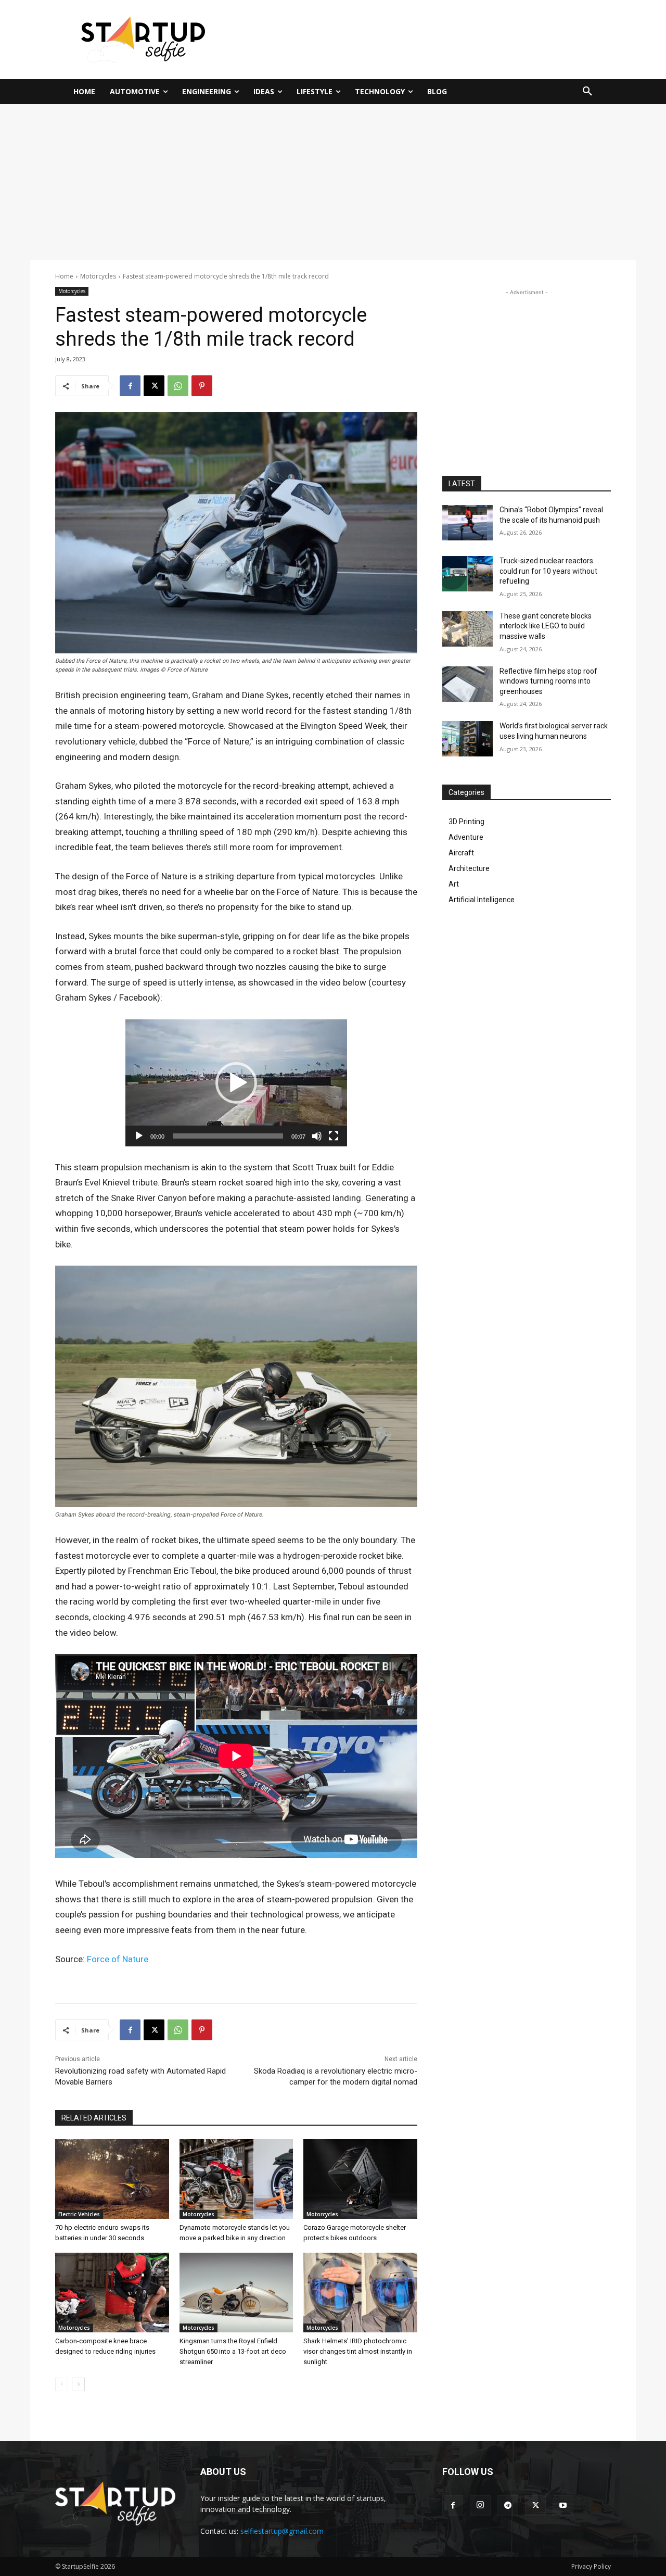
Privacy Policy (591, 2566)
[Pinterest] (202, 386)
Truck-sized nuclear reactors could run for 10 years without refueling (548, 571)
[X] (154, 386)
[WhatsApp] (178, 386)
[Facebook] (130, 386)
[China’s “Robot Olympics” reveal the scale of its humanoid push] (468, 523)
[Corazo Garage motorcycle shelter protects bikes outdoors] (360, 2179)
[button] (587, 92)
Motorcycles (98, 276)
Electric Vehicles (79, 2214)
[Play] (139, 1136)
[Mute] (317, 1136)
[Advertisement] (434, 38)
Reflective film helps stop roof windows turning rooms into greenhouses (548, 681)
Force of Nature (118, 1959)
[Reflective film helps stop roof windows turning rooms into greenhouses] (468, 684)
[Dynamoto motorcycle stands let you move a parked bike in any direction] (236, 2179)
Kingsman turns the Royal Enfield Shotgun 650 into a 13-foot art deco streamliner (233, 2351)
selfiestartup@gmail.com (282, 2531)
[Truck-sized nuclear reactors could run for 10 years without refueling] (468, 574)
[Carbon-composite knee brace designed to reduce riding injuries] (112, 2293)
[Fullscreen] (334, 1136)
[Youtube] (563, 2506)
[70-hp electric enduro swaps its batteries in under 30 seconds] (112, 2179)
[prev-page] (62, 2384)
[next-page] (78, 2384)
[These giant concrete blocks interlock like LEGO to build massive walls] (468, 629)
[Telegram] (508, 2506)
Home (64, 276)
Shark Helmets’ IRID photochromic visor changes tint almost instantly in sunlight (358, 2351)
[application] (236, 1083)
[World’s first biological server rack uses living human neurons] (468, 739)
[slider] (228, 1136)
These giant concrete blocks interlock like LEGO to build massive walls (546, 626)
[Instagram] (480, 2506)
